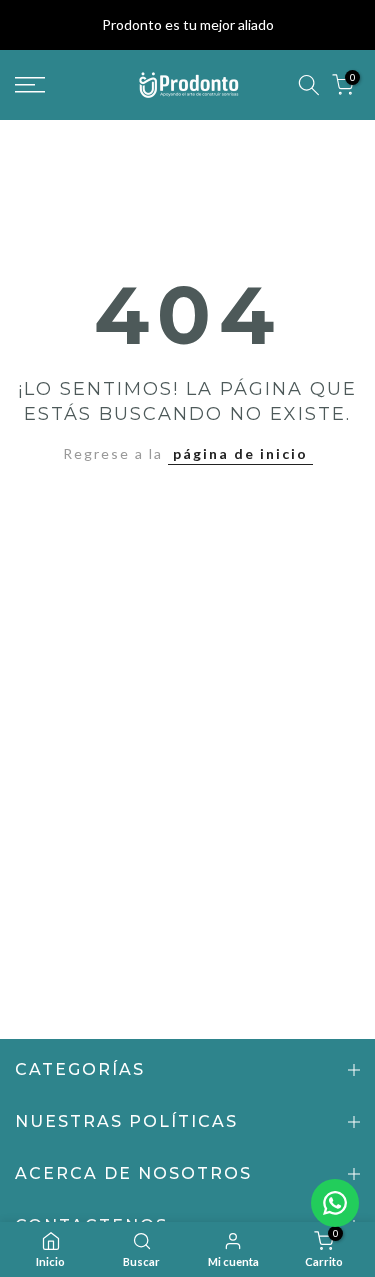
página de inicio (240, 453)
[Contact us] (335, 1203)
